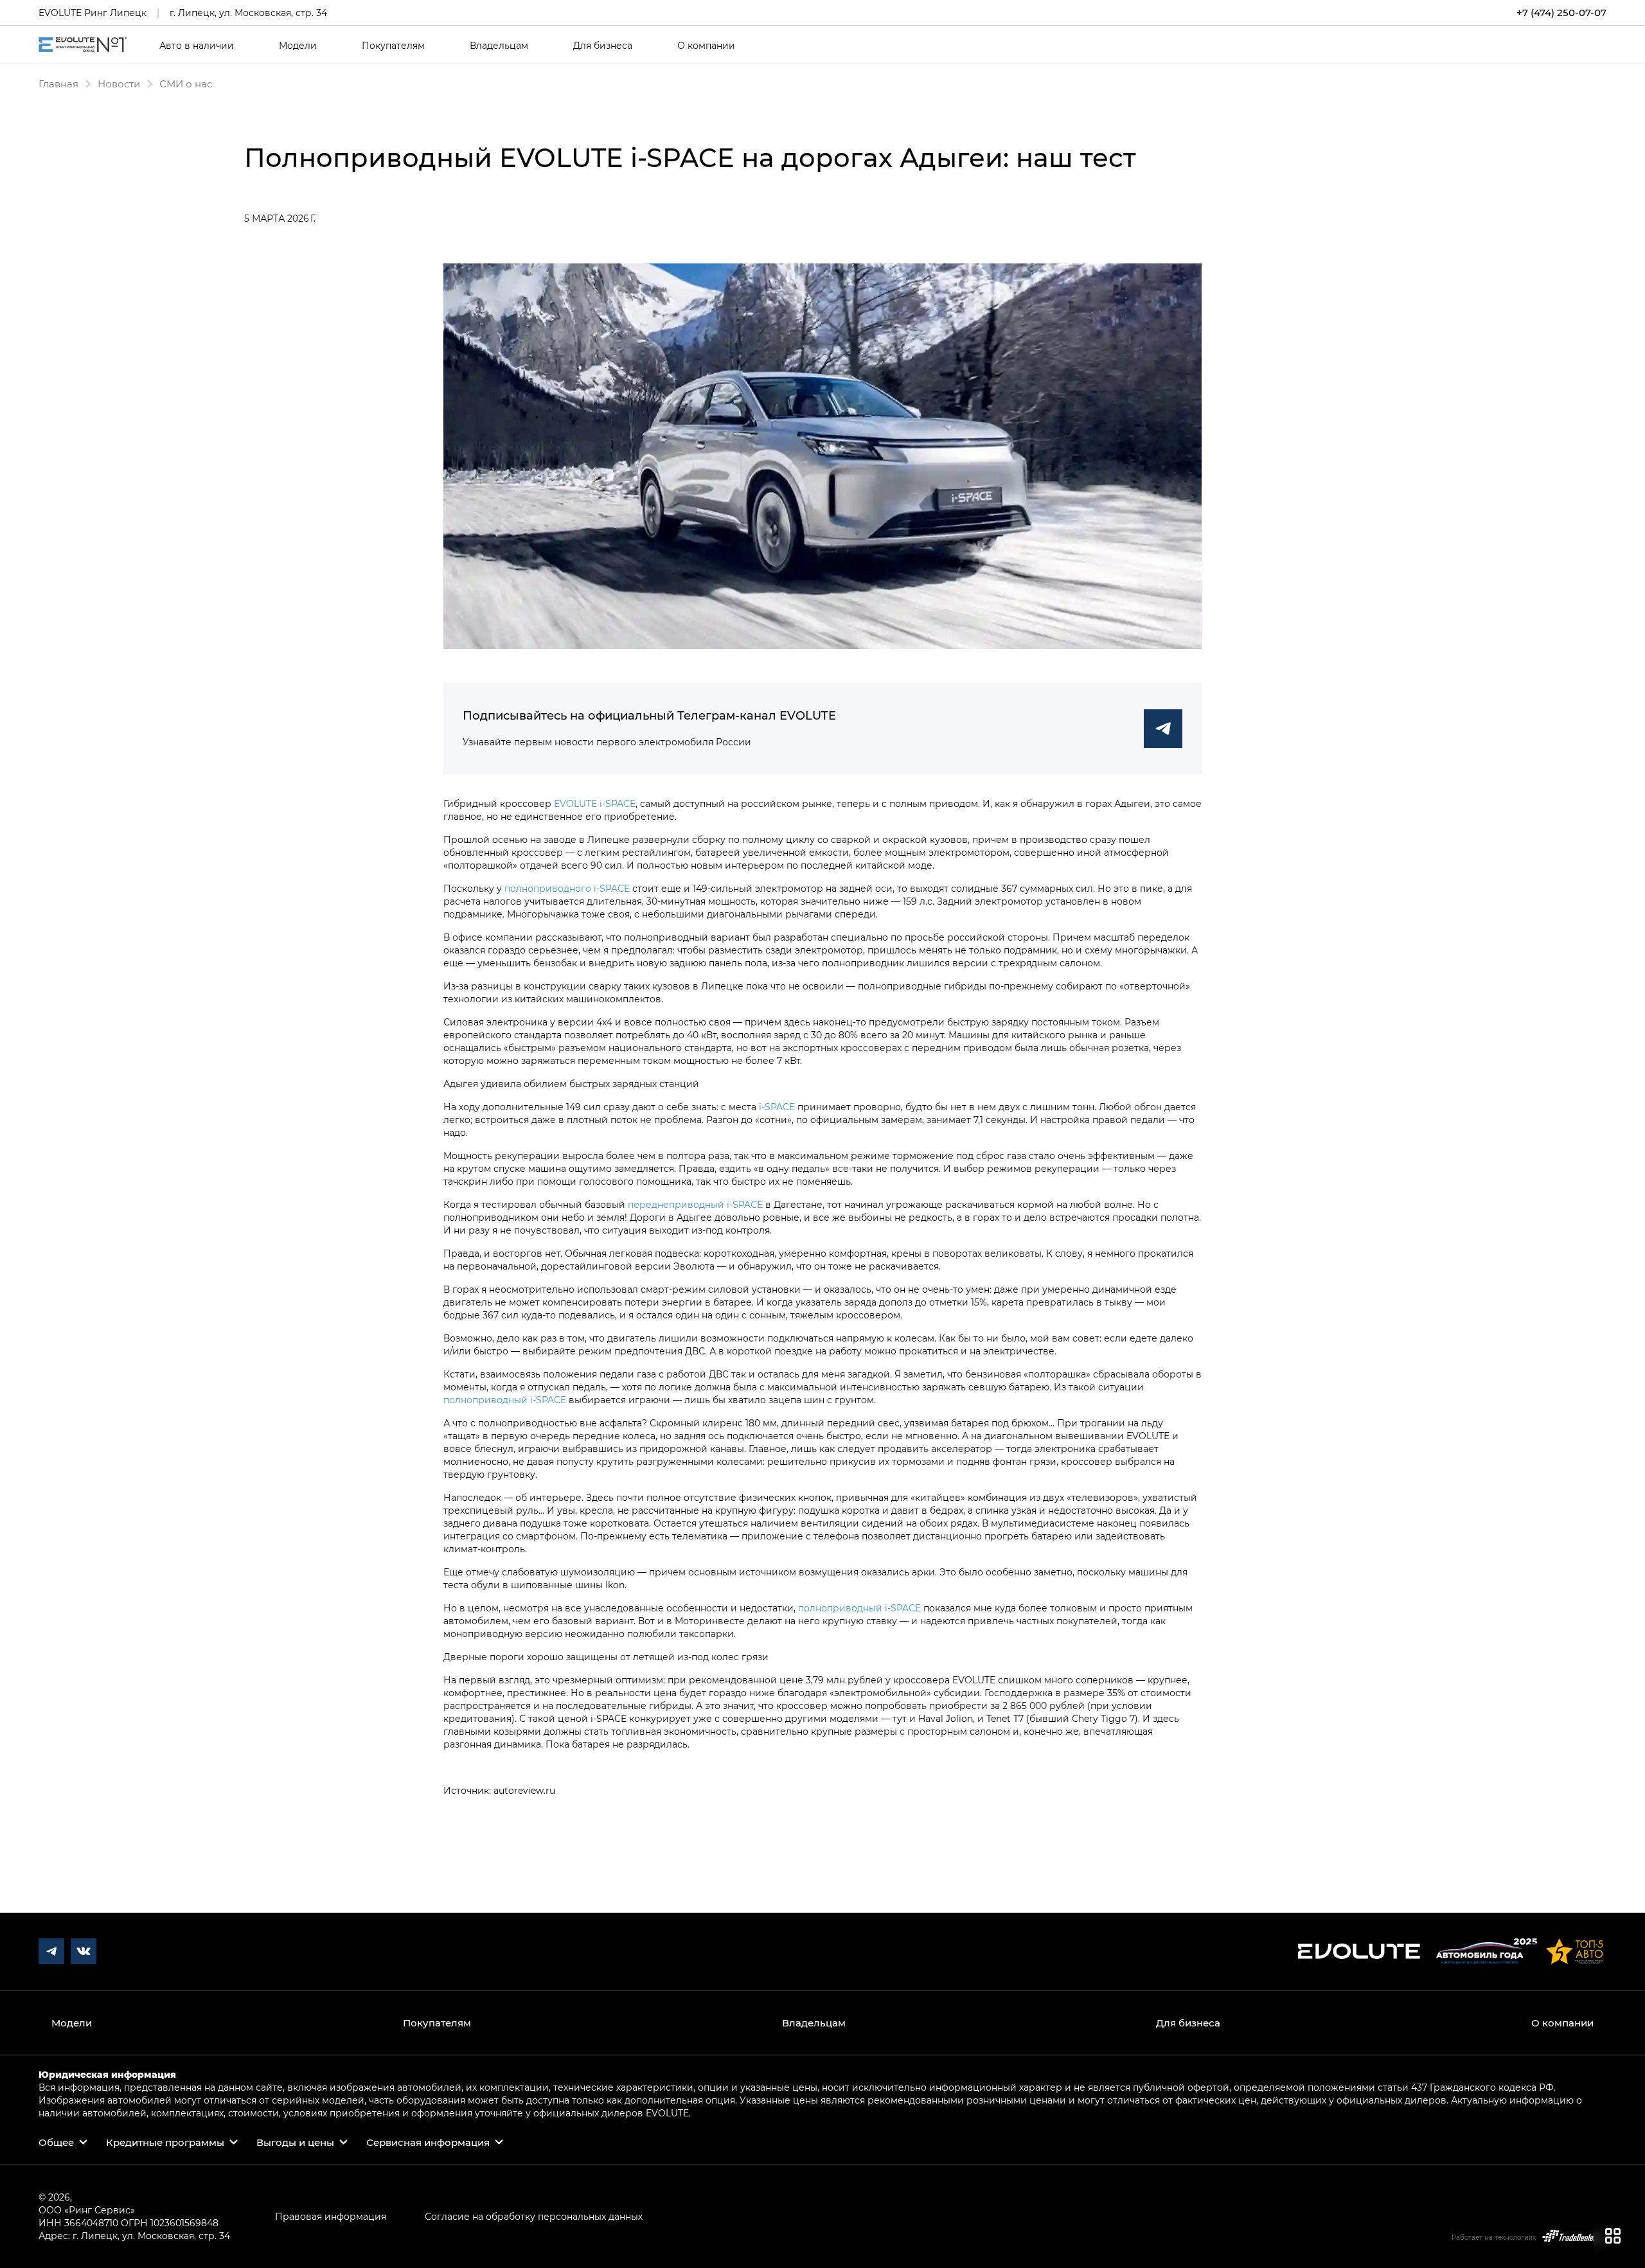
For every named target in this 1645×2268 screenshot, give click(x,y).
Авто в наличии (197, 46)
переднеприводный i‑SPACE (695, 1204)
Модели (298, 46)
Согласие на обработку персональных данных (534, 2216)
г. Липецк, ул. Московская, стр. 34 (248, 13)
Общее (56, 2142)
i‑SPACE (777, 1107)
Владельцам (499, 46)
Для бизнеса (603, 46)
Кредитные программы (165, 2142)
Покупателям (393, 46)
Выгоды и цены (295, 2142)
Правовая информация (331, 2216)
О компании (706, 46)
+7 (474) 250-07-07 (1561, 13)
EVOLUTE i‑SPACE (595, 803)
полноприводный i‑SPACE (505, 1400)
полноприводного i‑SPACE (567, 888)
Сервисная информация (428, 2142)
